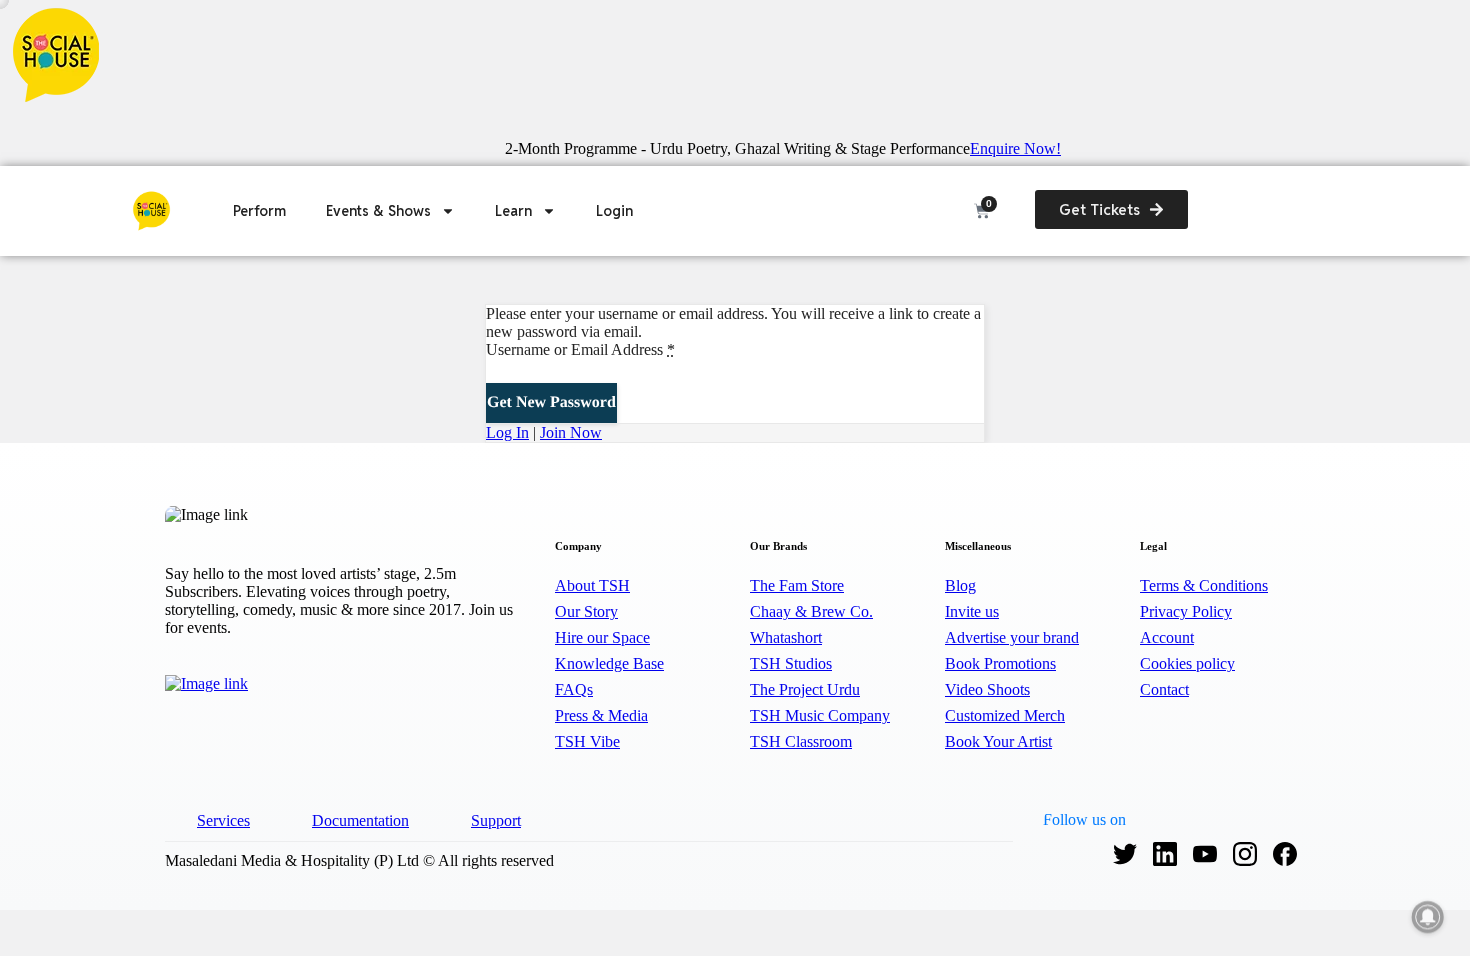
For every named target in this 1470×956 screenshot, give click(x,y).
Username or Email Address (580, 349)
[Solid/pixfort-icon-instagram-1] (1245, 851)
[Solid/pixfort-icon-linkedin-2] (1165, 851)
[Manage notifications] (1428, 917)
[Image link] (226, 682)
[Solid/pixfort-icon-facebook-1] (1285, 851)
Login (614, 211)
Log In (507, 432)
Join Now (571, 432)
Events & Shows (378, 211)
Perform (259, 211)
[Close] (11, 119)
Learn (513, 211)
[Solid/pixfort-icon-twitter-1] (1125, 851)
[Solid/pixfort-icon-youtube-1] (1205, 851)
